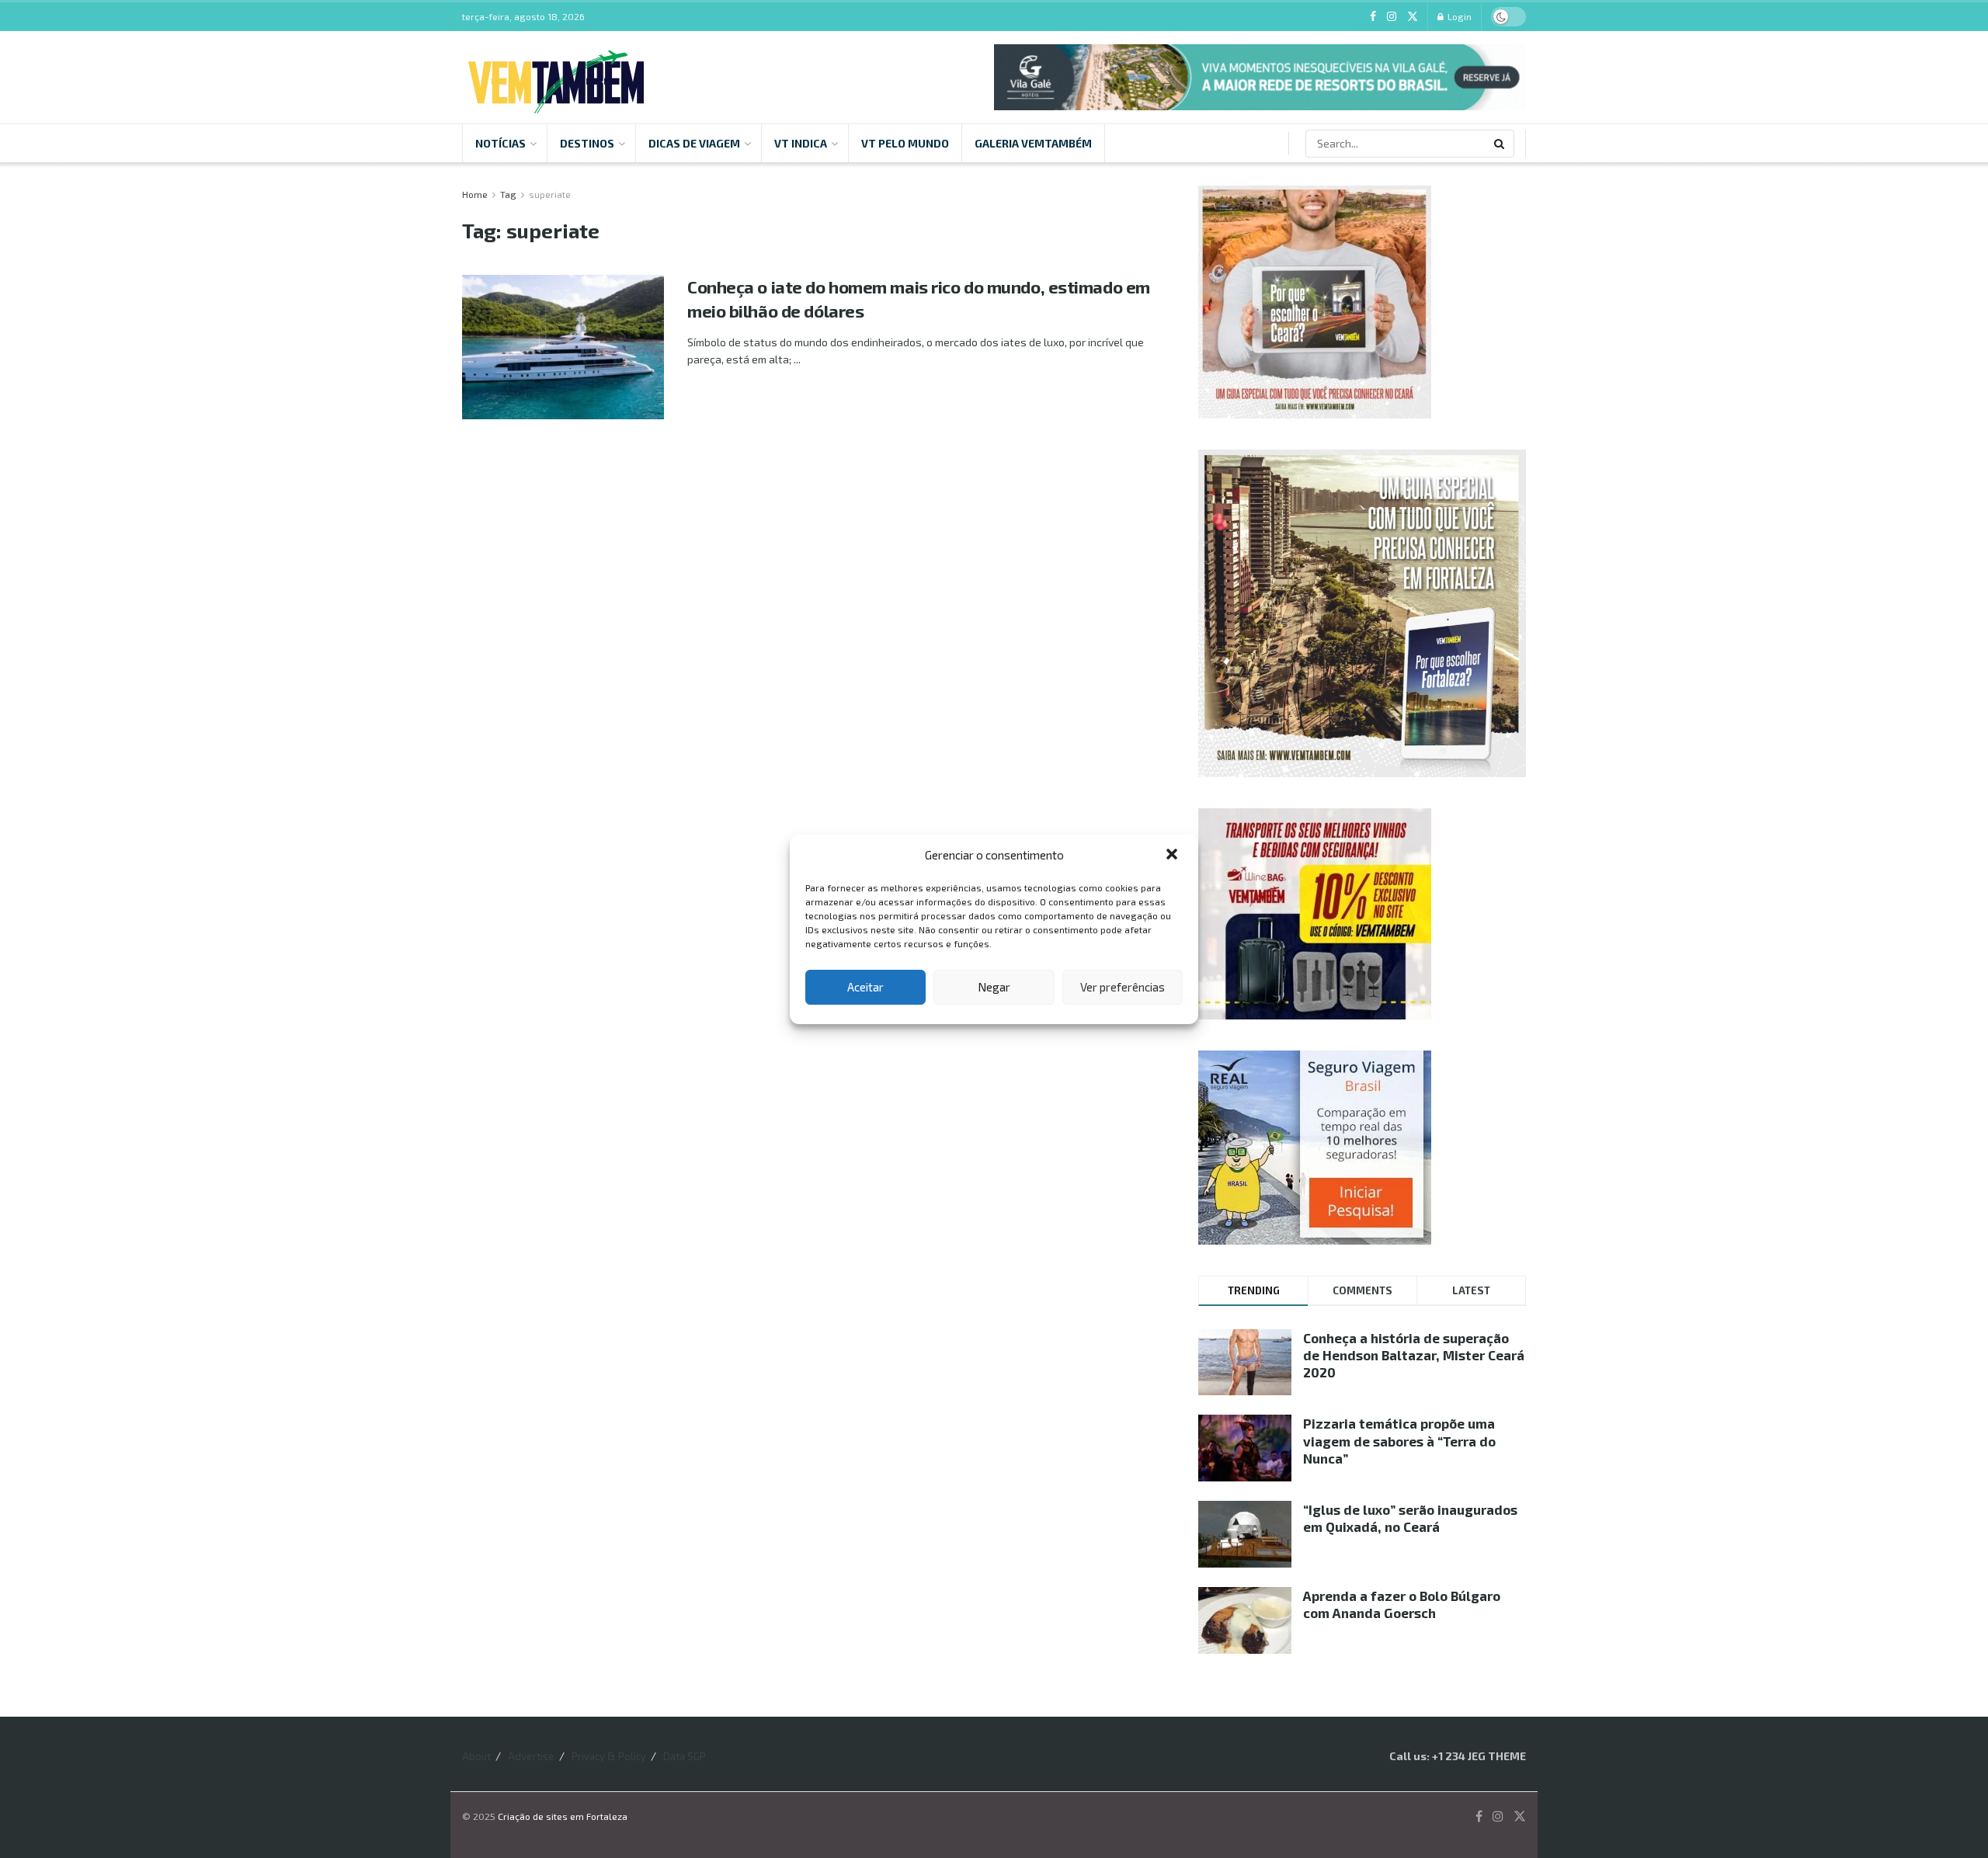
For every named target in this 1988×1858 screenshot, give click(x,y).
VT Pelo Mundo (905, 143)
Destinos (587, 143)
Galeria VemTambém (1033, 143)
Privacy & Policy (609, 1756)
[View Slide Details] (1260, 77)
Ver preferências (1123, 987)
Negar (994, 987)
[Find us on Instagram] (1392, 17)
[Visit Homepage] (556, 77)
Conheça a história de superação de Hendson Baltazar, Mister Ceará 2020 (1414, 1355)
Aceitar (865, 987)
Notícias (500, 143)
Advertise (531, 1756)
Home (475, 194)
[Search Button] (1500, 144)
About (476, 1756)
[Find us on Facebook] (1373, 17)
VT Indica (801, 143)
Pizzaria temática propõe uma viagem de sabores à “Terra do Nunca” (1399, 1440)
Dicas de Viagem (694, 143)
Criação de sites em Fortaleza (563, 1816)
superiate (550, 194)
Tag (508, 194)
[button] (1173, 856)
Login (1458, 16)
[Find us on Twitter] (1413, 17)
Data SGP (685, 1756)
